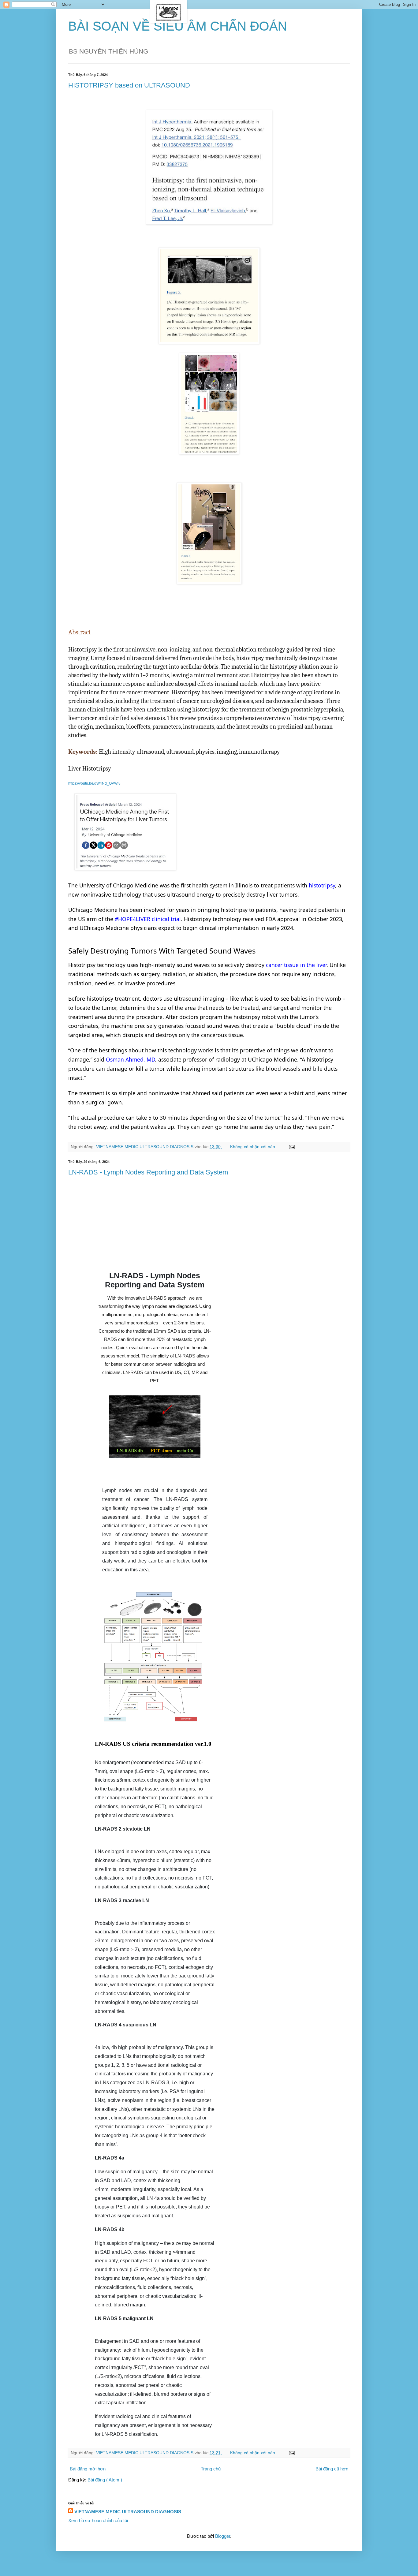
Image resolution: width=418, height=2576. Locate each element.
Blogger (223, 2536)
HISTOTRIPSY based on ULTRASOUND (129, 85)
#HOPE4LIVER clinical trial (148, 919)
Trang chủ (211, 2469)
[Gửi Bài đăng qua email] (291, 1147)
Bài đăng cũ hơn (332, 2469)
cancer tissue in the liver (296, 965)
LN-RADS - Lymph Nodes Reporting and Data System (148, 1172)
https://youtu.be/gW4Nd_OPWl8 (94, 783)
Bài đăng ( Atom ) (105, 2480)
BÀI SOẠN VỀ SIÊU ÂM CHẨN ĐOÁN (178, 26)
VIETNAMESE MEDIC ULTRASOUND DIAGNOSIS (128, 2512)
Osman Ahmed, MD (131, 1059)
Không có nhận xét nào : (254, 1147)
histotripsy (322, 885)
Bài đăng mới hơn (88, 2469)
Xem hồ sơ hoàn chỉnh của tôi (98, 2520)
